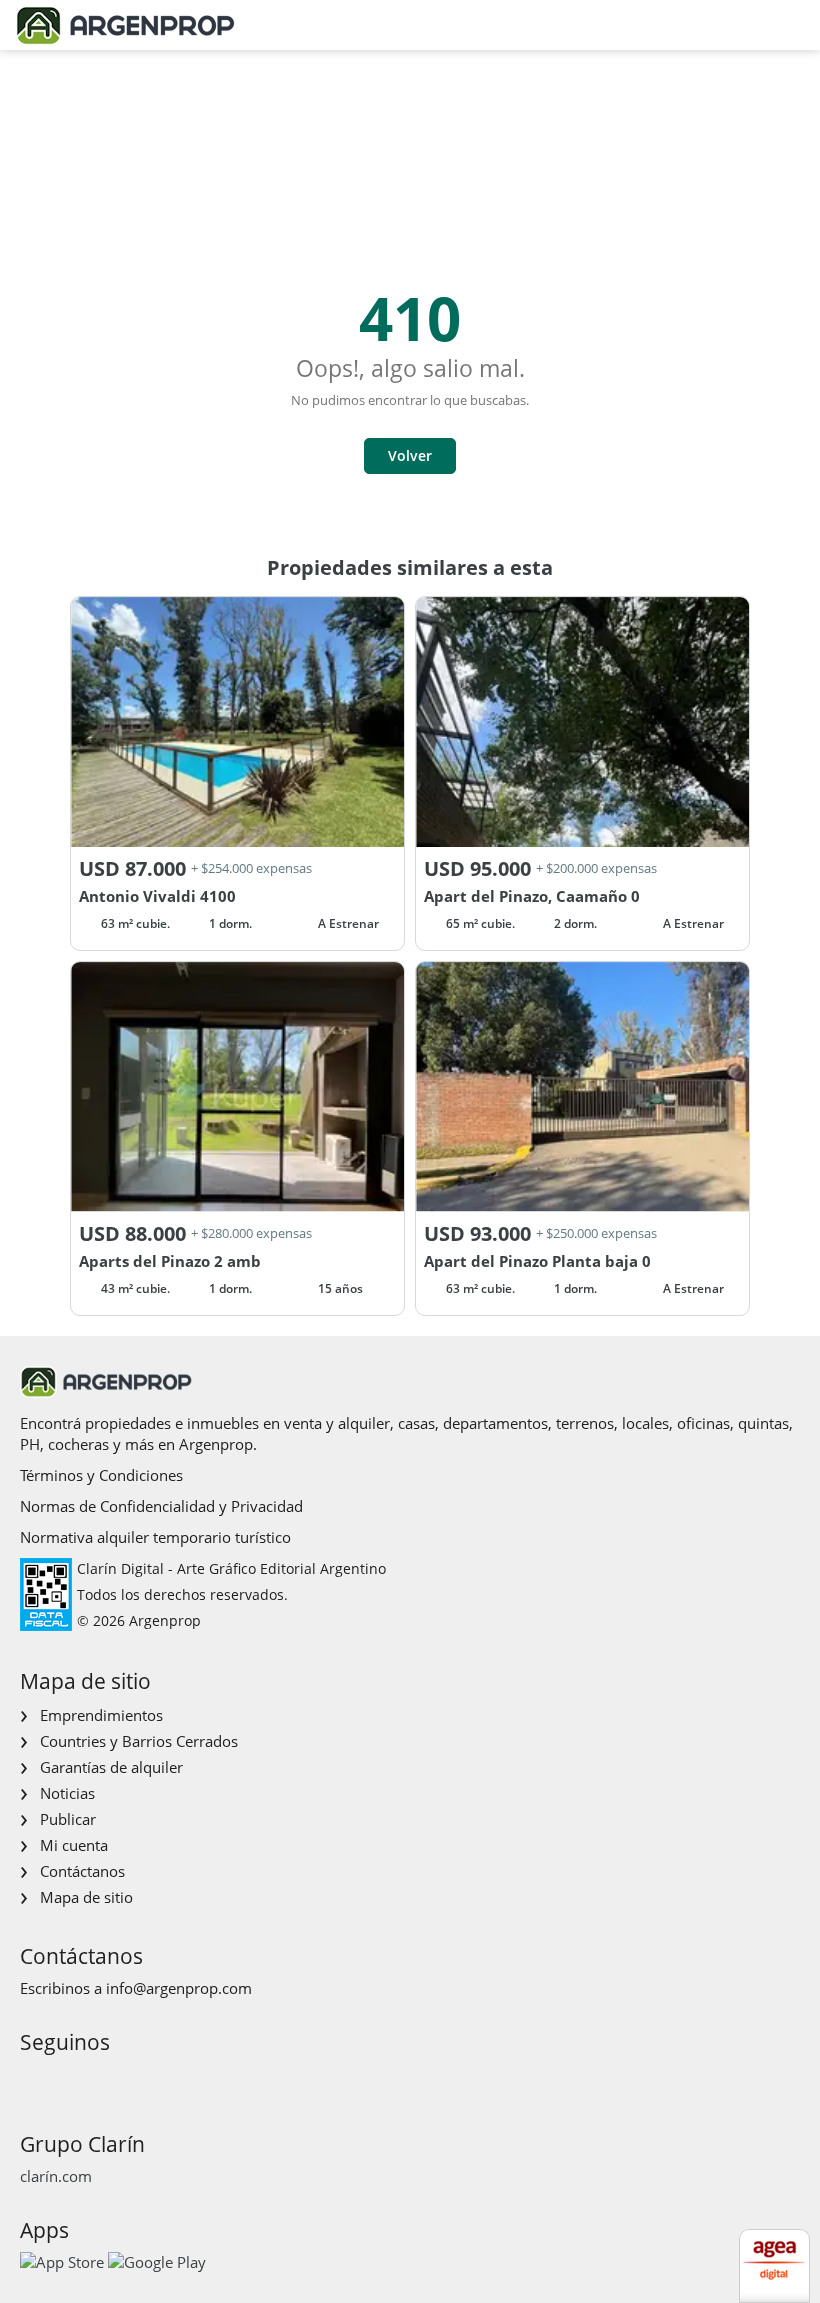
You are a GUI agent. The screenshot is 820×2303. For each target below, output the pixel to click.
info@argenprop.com (179, 1988)
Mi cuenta (74, 1845)
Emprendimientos (101, 1715)
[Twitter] (129, 2079)
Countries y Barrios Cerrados (139, 1741)
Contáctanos (82, 1871)
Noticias (67, 1793)
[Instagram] (65, 2079)
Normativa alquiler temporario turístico (155, 1537)
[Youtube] (97, 2079)
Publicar (68, 1819)
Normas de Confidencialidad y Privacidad (161, 1506)
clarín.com (56, 2176)
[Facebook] (33, 2079)
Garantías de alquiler (111, 1767)
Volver (410, 455)
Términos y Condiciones (101, 1475)
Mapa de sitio (86, 1897)
